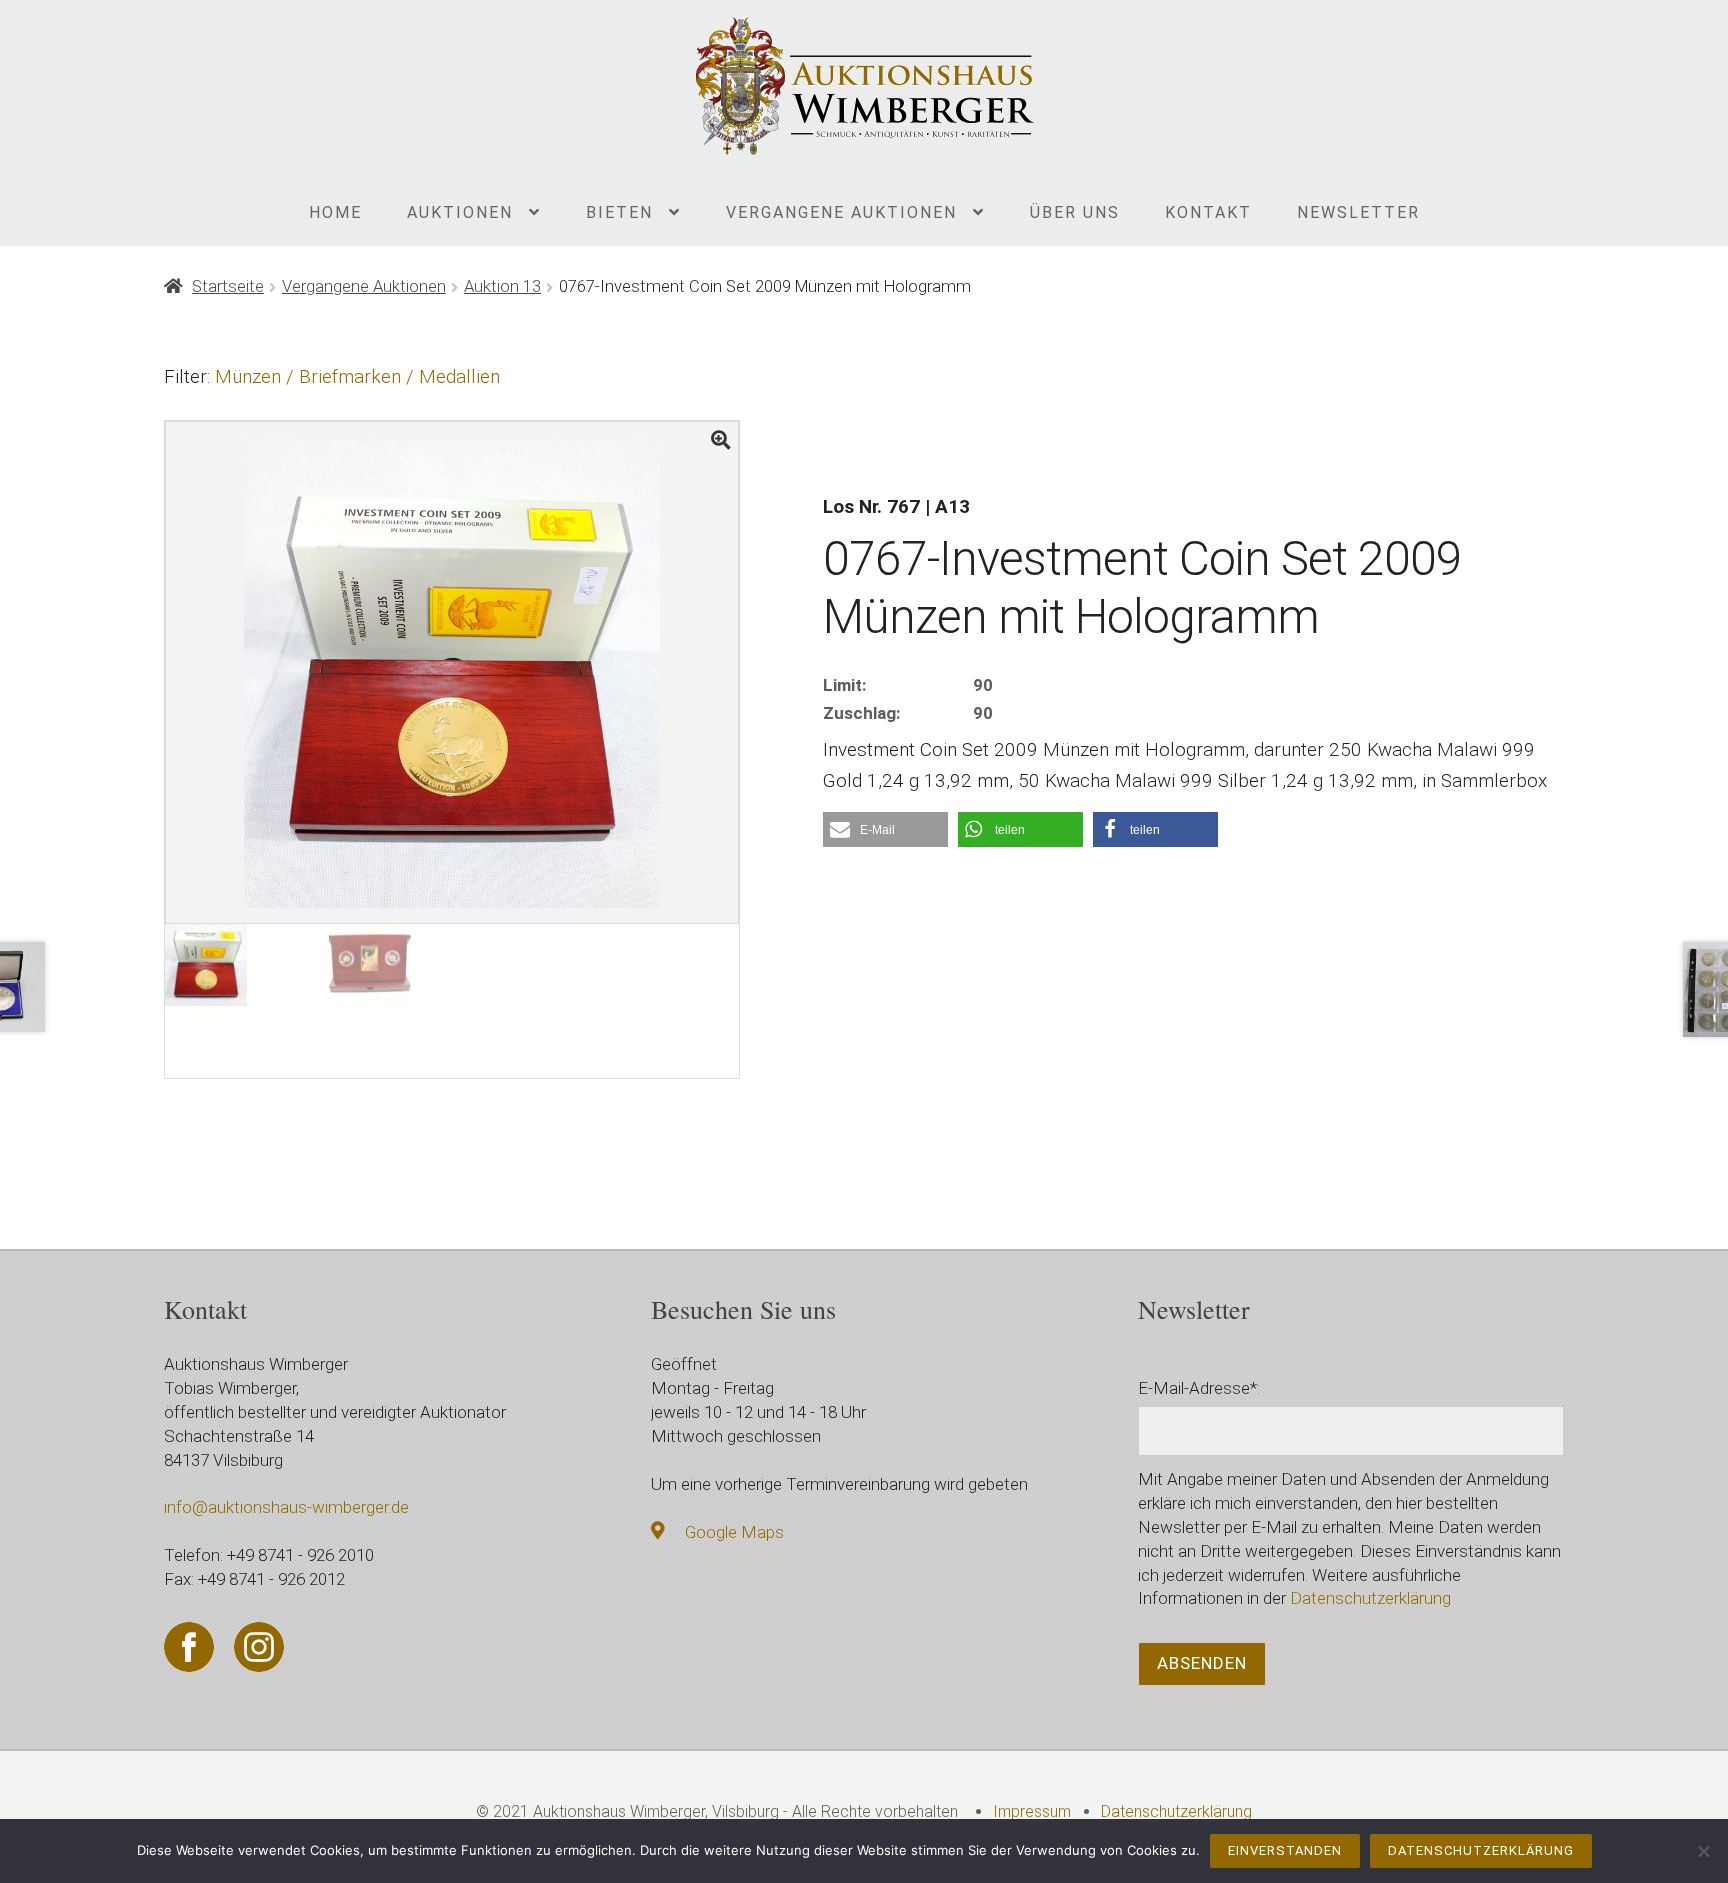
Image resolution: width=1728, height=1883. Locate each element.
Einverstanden (1285, 1850)
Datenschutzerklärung (1370, 1598)
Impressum (1032, 1811)
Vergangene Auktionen (841, 212)
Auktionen (460, 212)
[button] (885, 829)
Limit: (844, 685)
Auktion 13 (502, 286)
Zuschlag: (861, 713)
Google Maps (734, 1532)
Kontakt (1208, 212)
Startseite (228, 286)
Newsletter (1358, 212)
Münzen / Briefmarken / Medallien (357, 376)
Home (335, 212)
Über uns (1075, 212)
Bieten (619, 212)
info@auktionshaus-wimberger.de (286, 1507)
